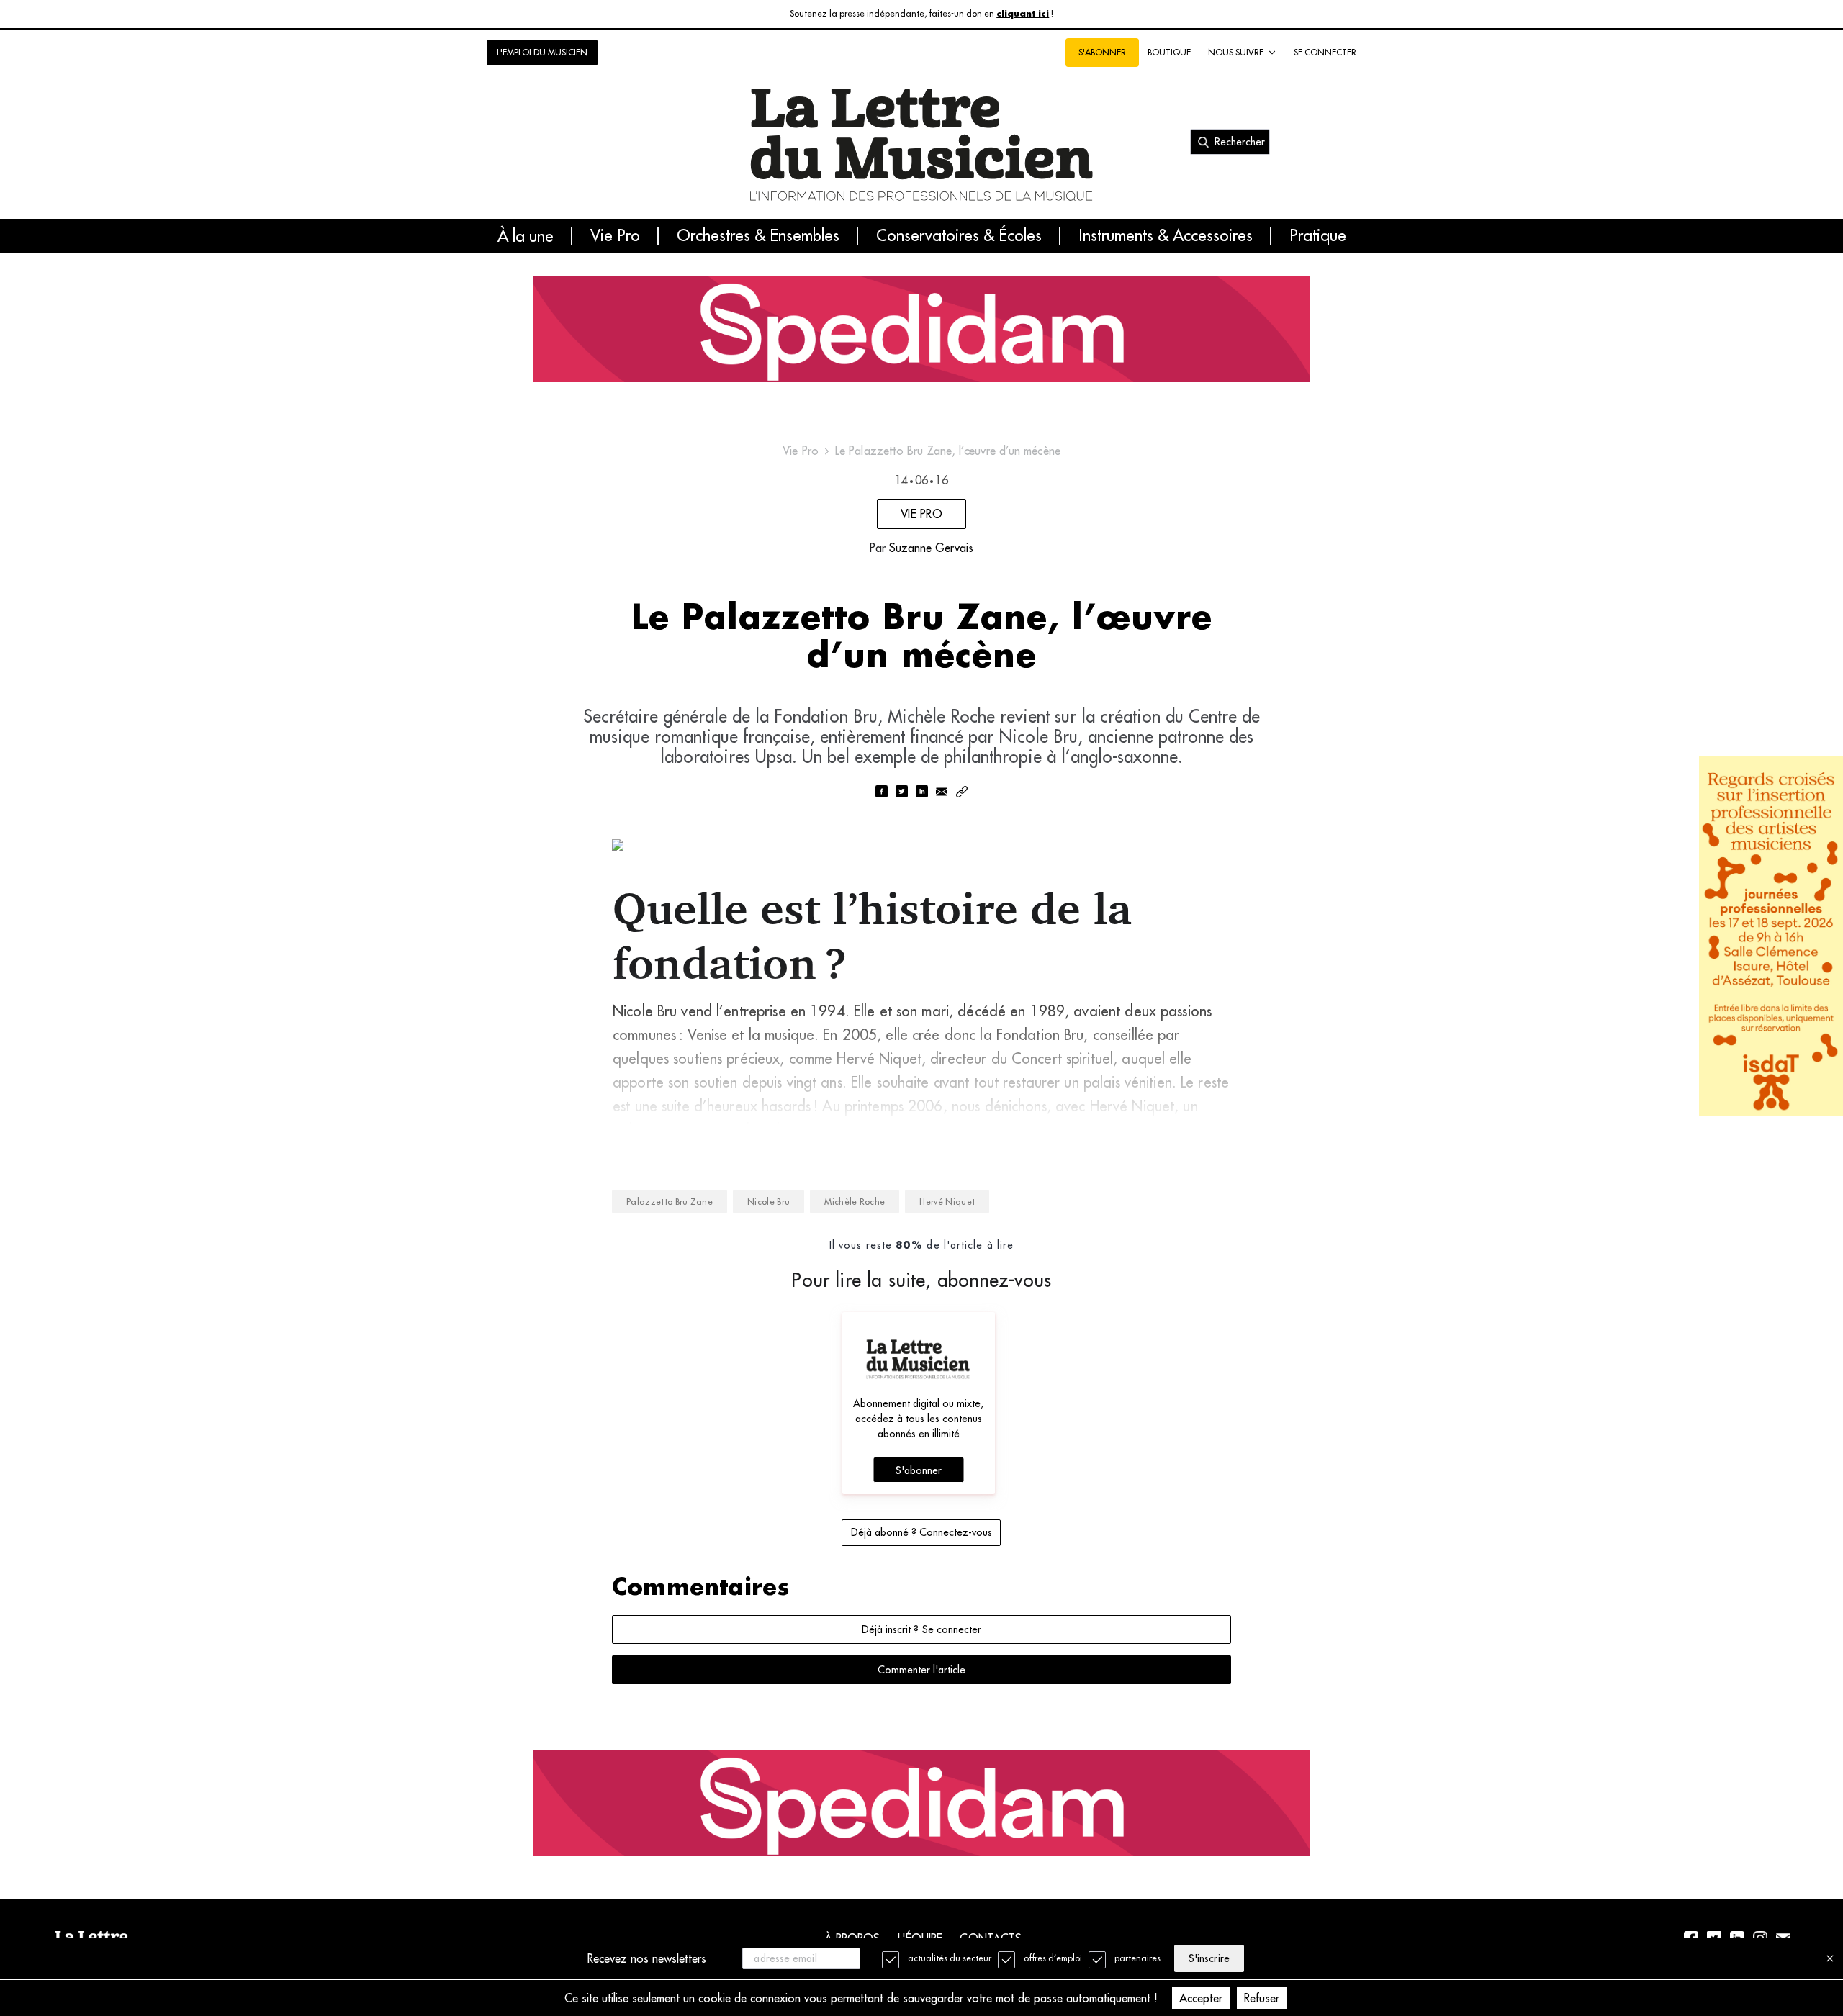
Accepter (1201, 1998)
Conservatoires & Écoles (959, 236)
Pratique (1318, 236)
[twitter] (901, 793)
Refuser (1262, 1998)
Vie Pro (615, 236)
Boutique (1169, 52)
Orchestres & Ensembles (758, 236)
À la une (526, 236)
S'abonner (919, 1470)
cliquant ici (1023, 14)
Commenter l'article (921, 1670)
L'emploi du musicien (542, 52)
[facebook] (881, 793)
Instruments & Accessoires (1166, 236)
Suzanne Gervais (931, 548)
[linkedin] (921, 793)
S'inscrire (1209, 1958)
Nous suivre (1236, 52)
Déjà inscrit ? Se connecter (921, 1629)
